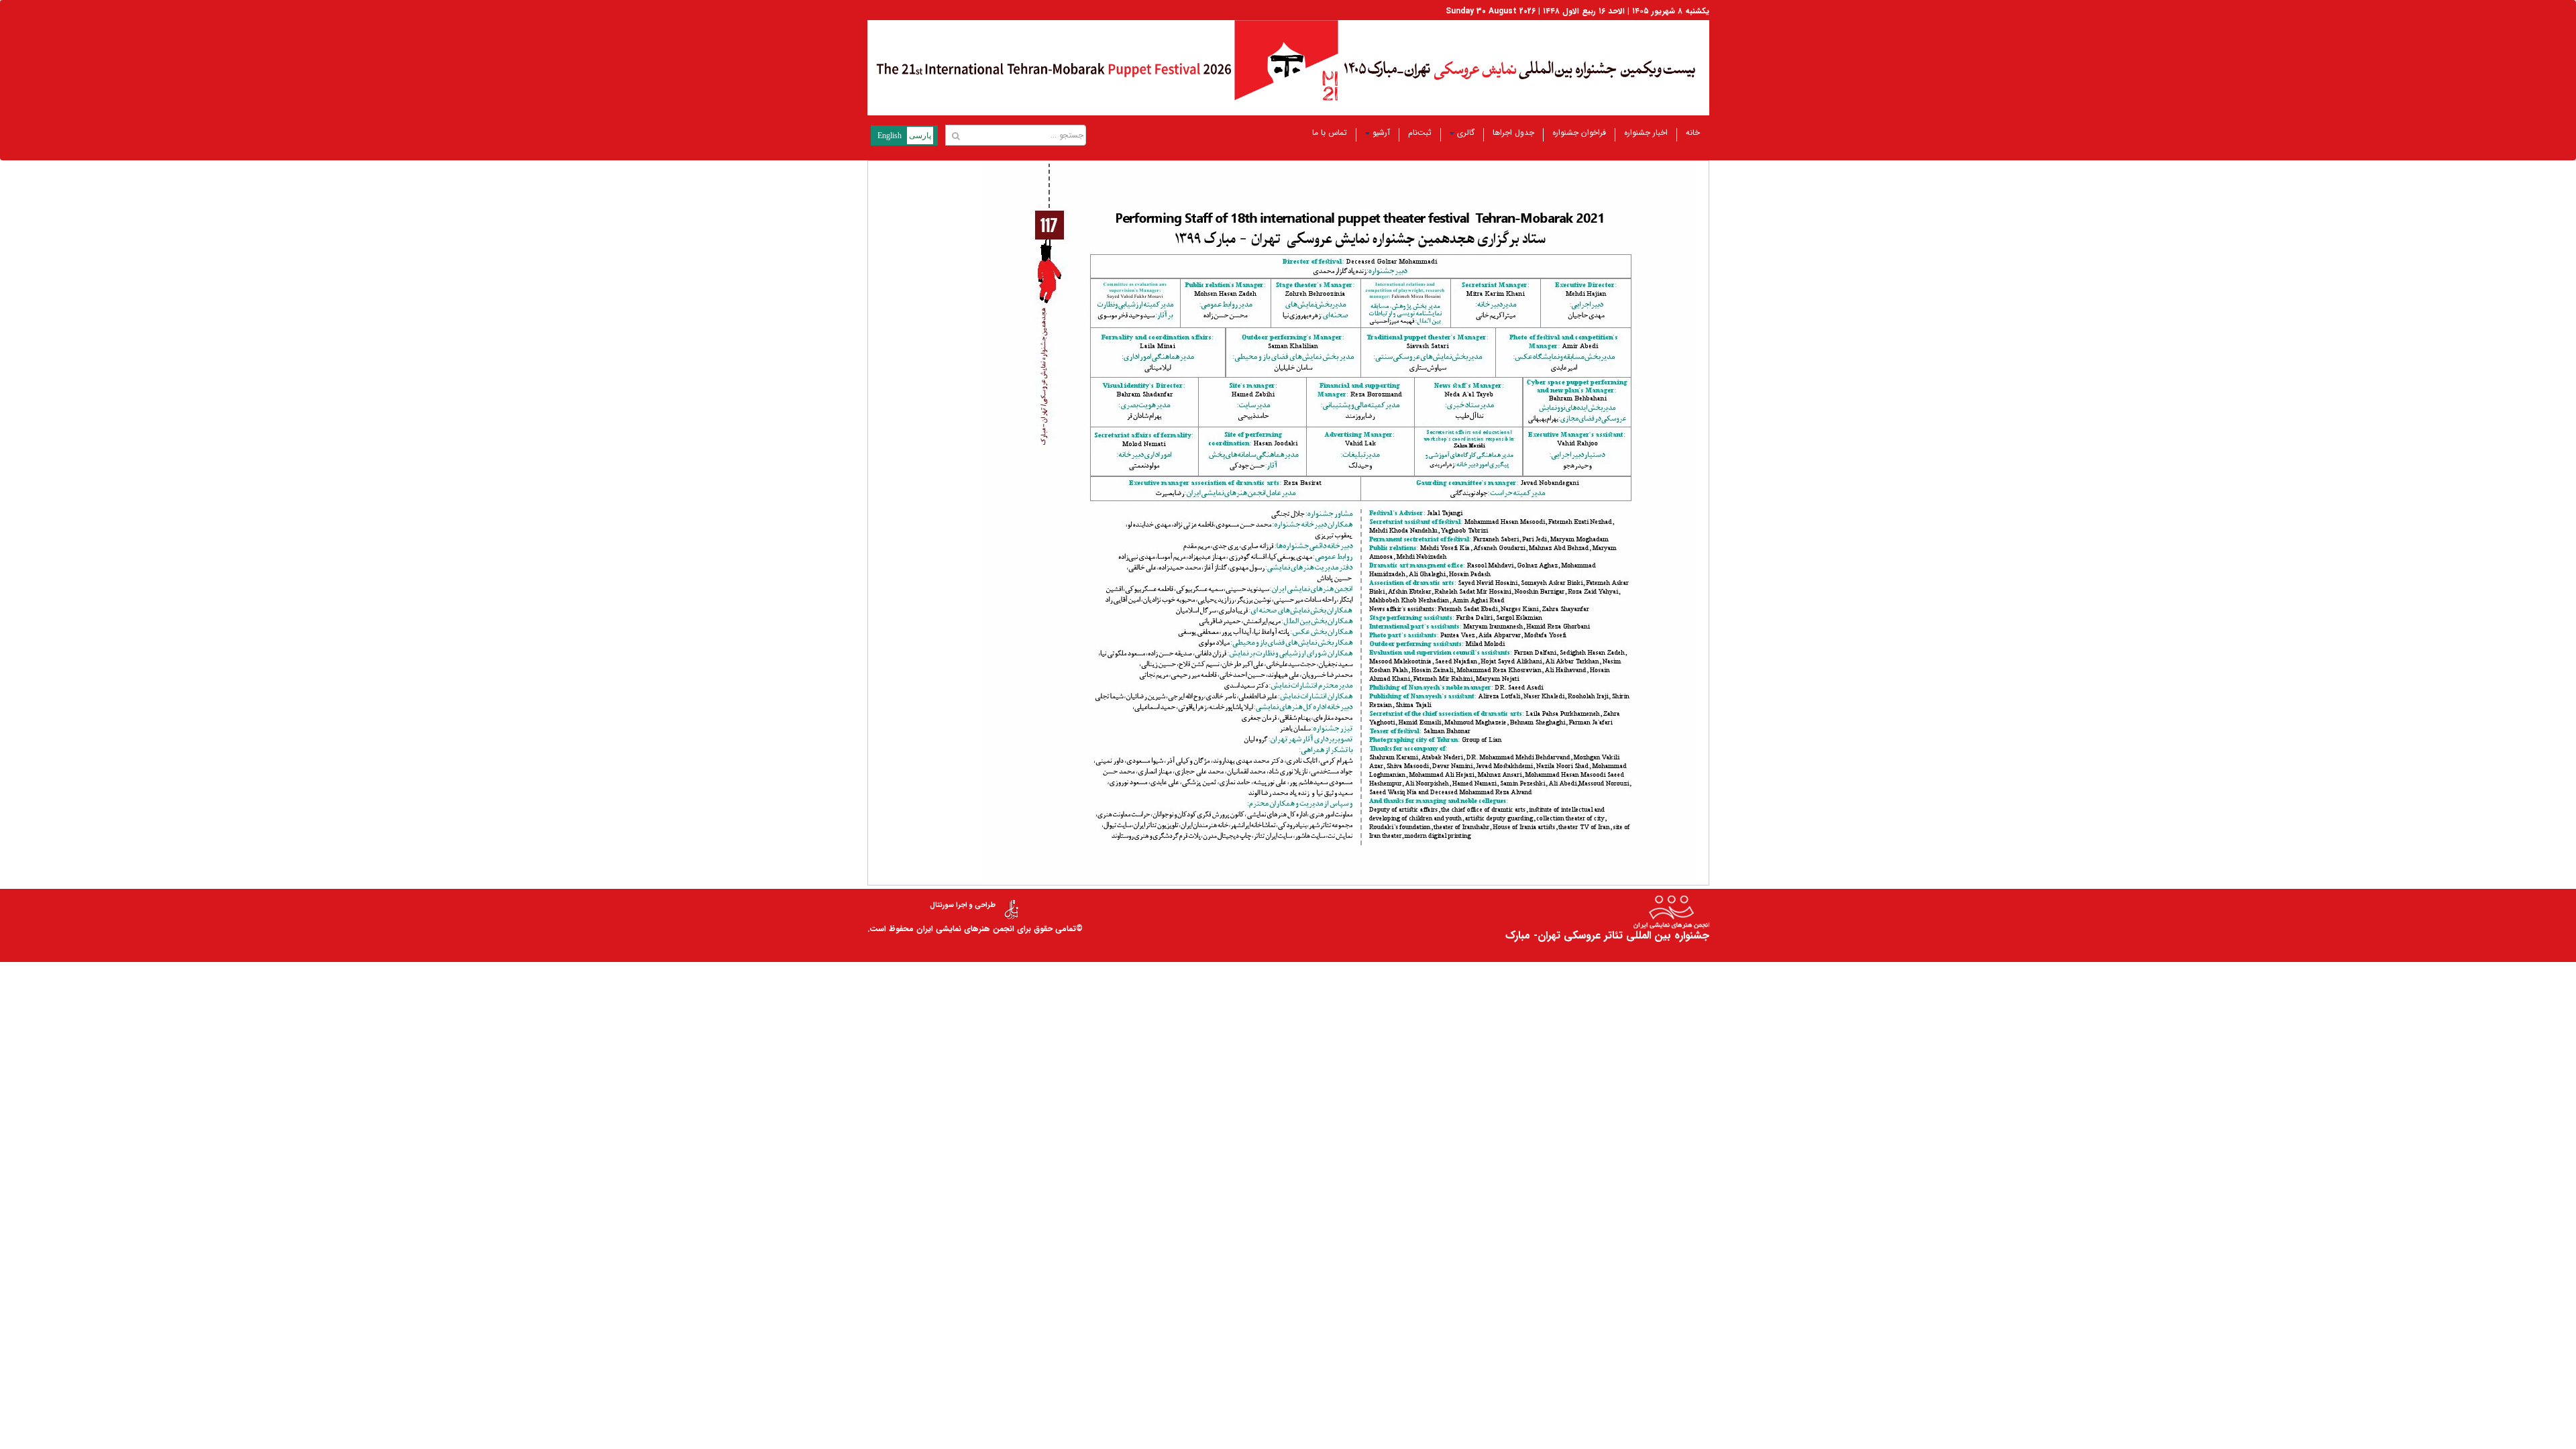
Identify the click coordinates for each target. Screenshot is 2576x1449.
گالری (1466, 132)
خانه (1693, 132)
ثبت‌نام (1420, 132)
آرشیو (1381, 132)
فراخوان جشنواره (1579, 132)
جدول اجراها (1513, 132)
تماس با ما (1330, 132)
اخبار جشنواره (1646, 132)
